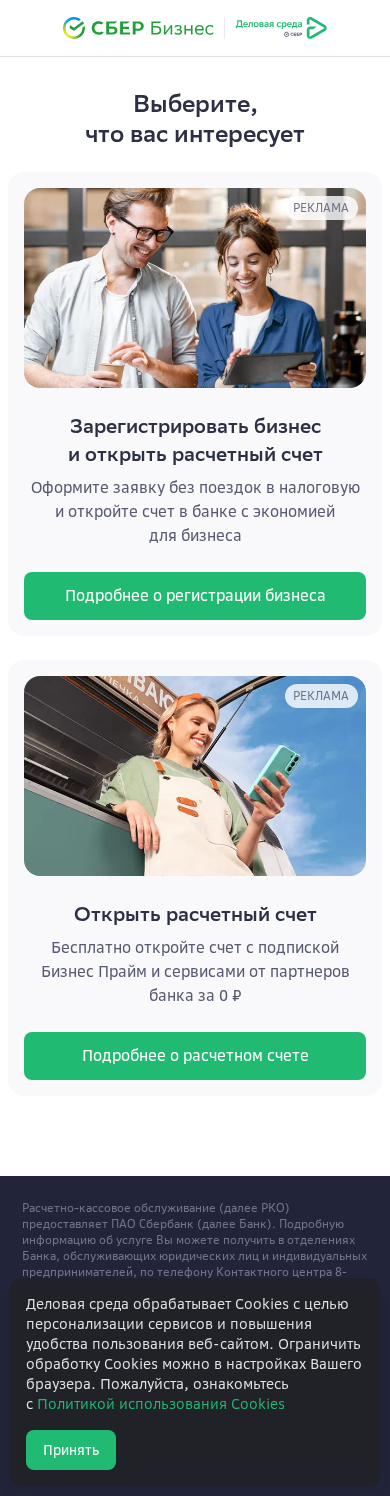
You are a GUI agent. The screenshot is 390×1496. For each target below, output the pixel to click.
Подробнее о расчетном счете (195, 1055)
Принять (71, 1450)
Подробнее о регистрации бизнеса (195, 595)
